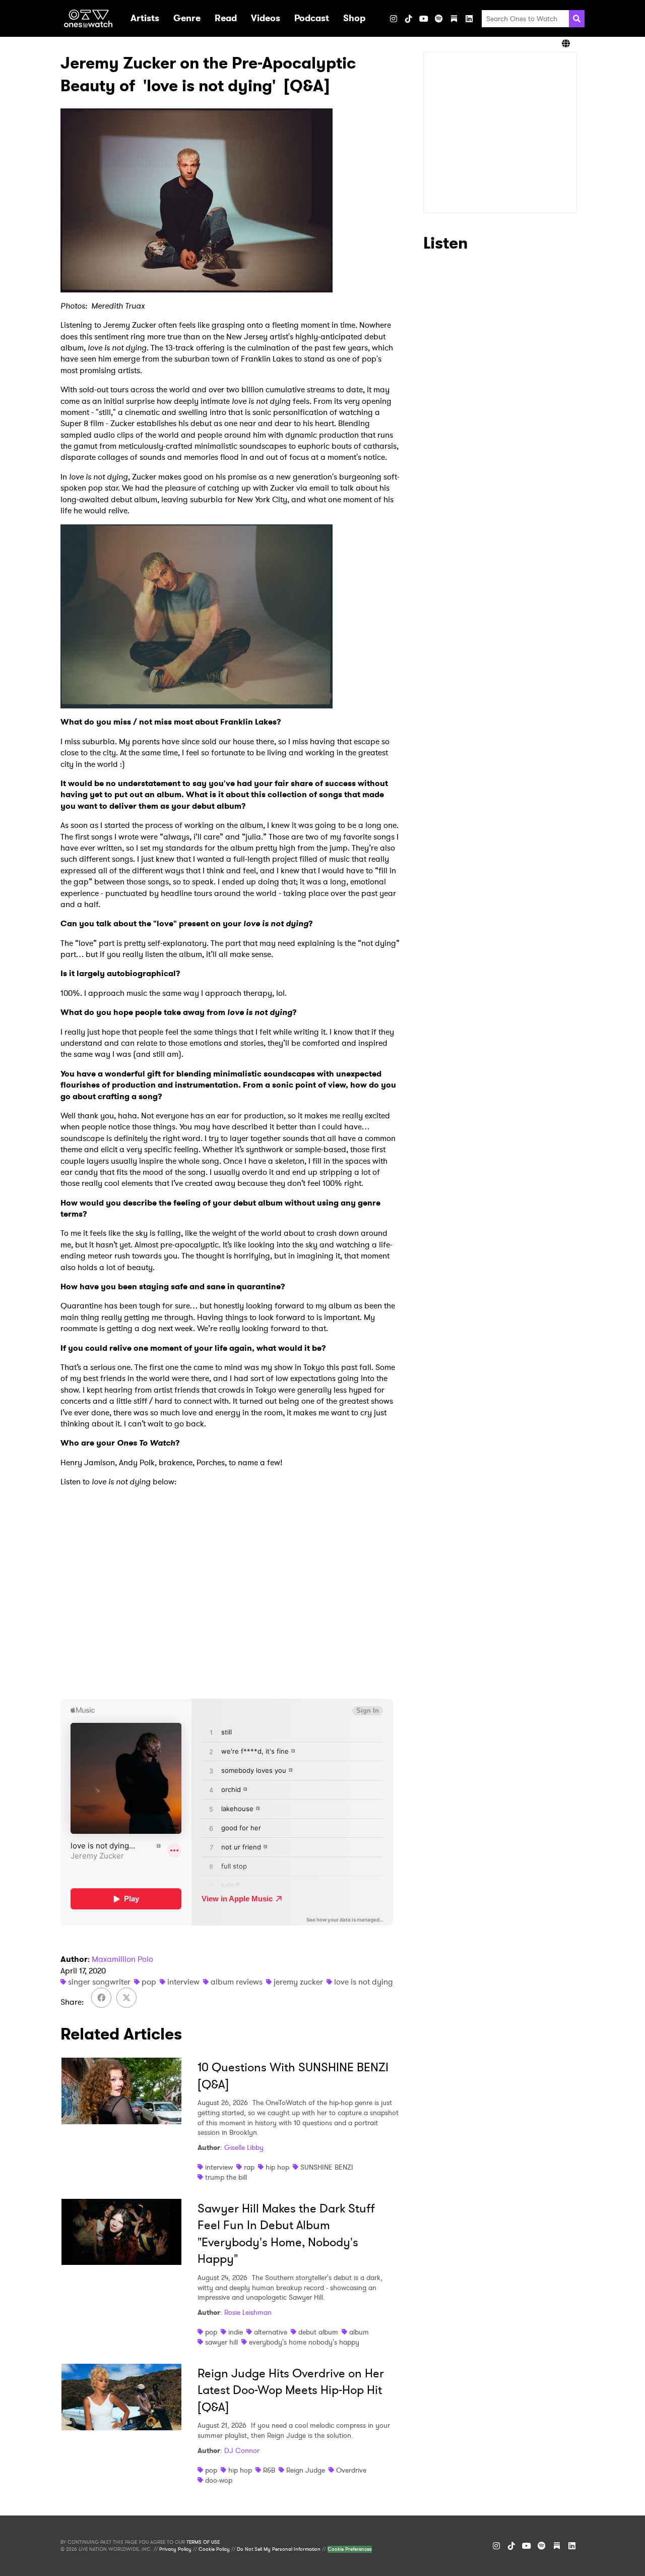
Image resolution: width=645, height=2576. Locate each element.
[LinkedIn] (469, 19)
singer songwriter (99, 1982)
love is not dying (364, 1982)
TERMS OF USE (203, 2542)
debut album (318, 2332)
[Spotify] (439, 19)
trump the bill (226, 2177)
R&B (269, 2470)
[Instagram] (394, 19)
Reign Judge (306, 2470)
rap (249, 2167)
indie (236, 2332)
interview (183, 1982)
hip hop (277, 2167)
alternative (271, 2332)
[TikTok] (409, 19)
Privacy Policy (175, 2549)
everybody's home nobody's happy (304, 2342)
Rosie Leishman (248, 2312)
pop (149, 1982)
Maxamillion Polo (122, 1959)
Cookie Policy (214, 2549)
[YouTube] (424, 19)
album (359, 2332)
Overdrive (351, 2470)
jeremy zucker (298, 1982)
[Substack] (454, 19)
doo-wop (219, 2480)
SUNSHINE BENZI (327, 2167)
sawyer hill (221, 2342)
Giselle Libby (244, 2147)
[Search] (577, 19)
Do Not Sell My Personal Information (279, 2549)
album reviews (237, 1982)
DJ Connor (242, 2450)
